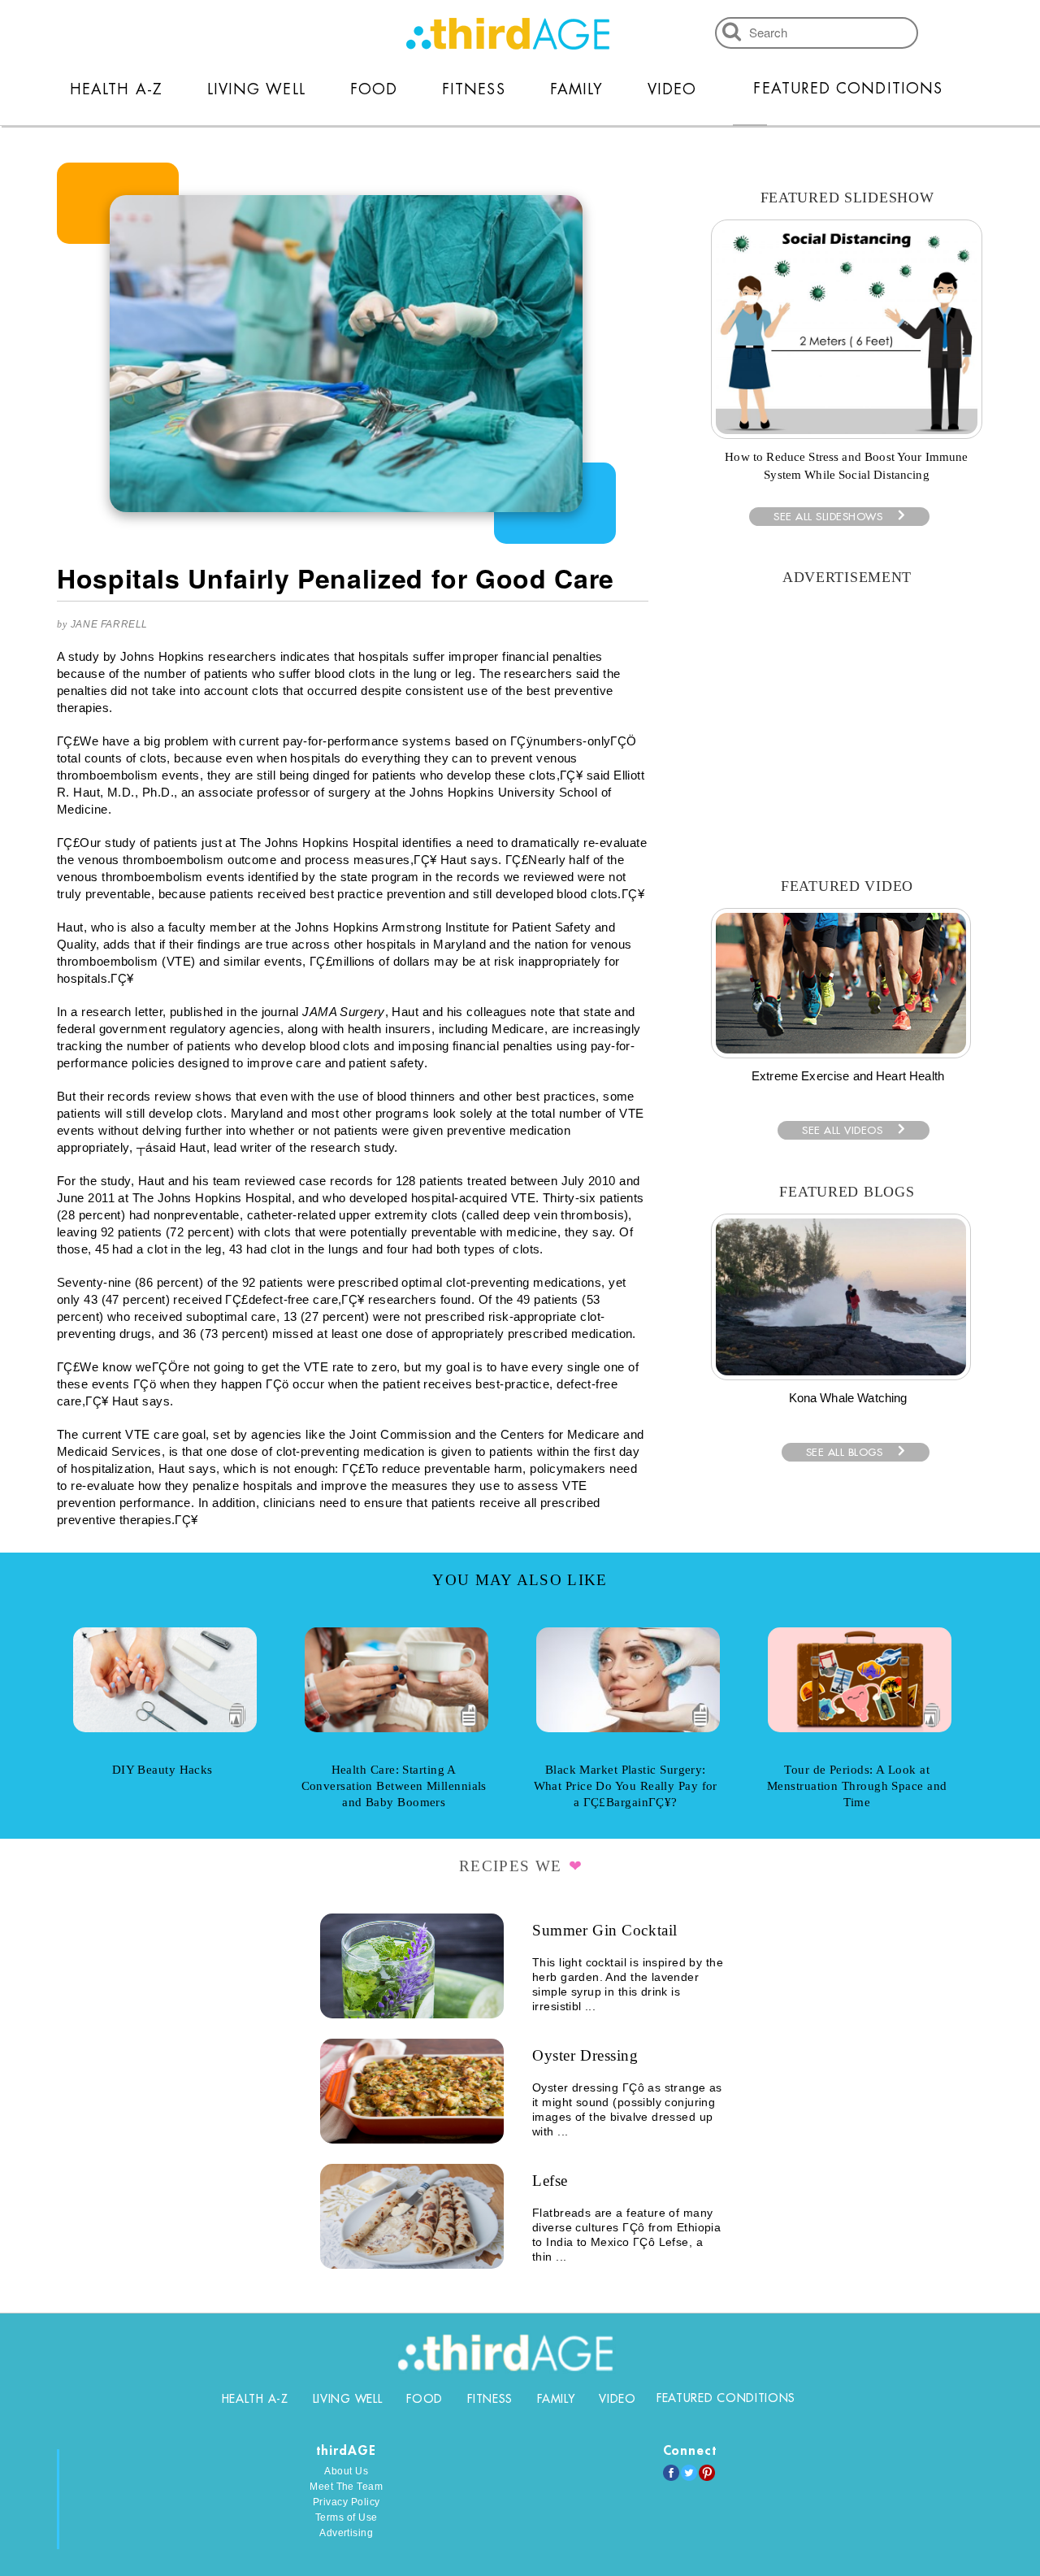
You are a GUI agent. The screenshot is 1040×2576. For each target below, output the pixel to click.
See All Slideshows (828, 517)
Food (374, 89)
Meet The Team (346, 2487)
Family (576, 89)
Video (672, 89)
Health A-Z (116, 89)
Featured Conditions (848, 89)
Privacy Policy (347, 2502)
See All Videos (842, 1130)
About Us (346, 2471)
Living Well (256, 89)
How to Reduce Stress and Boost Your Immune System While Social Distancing (846, 466)
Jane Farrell (109, 624)
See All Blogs (845, 1452)
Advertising (346, 2533)
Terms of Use (347, 2517)
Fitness (474, 89)
